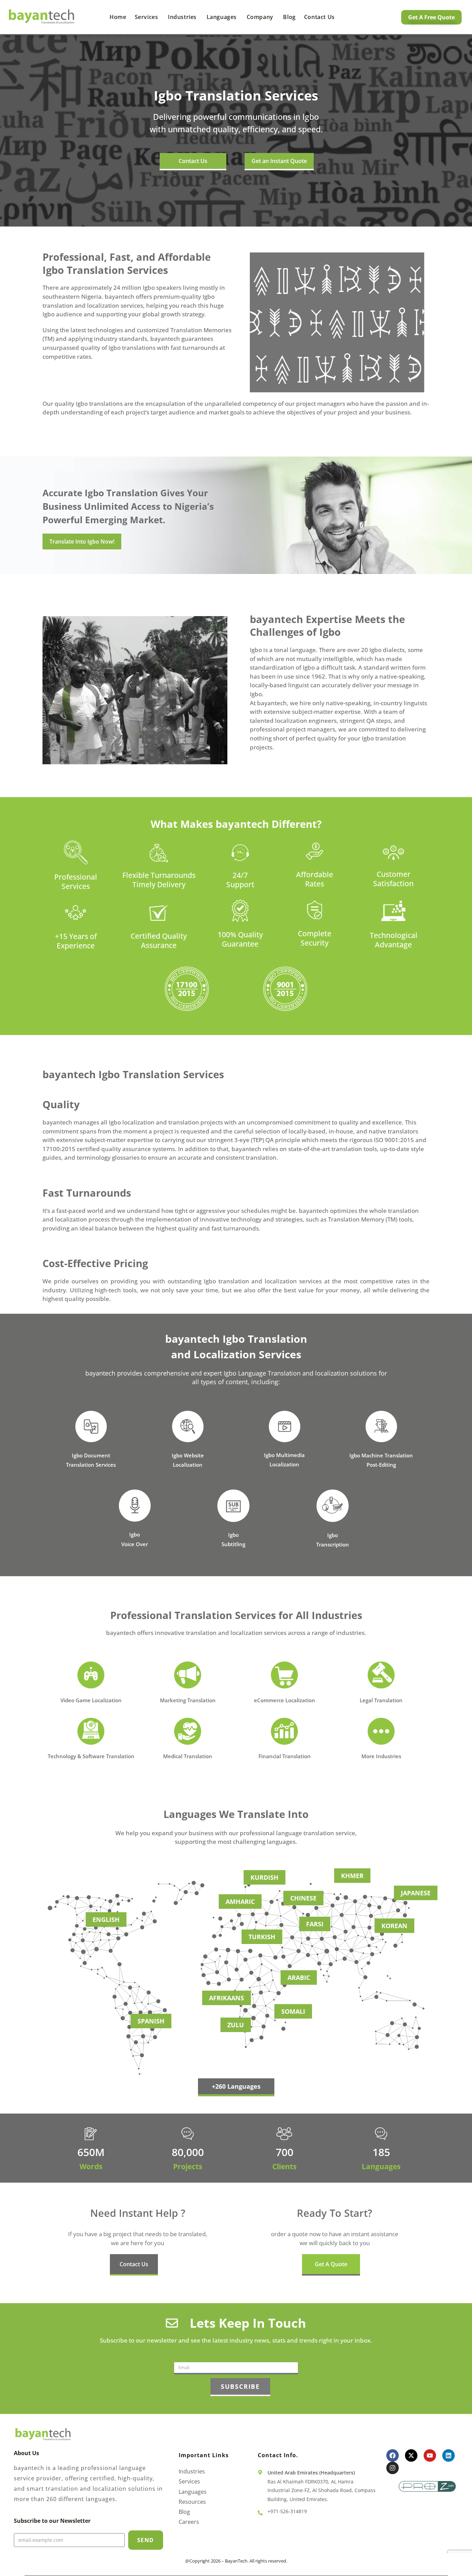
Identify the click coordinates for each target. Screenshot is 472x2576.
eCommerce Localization (285, 1700)
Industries (183, 17)
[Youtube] (430, 2455)
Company (261, 17)
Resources (192, 2502)
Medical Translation (188, 1756)
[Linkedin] (449, 2455)
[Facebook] (393, 2455)
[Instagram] (393, 2468)
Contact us (319, 17)
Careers (189, 2522)
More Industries (381, 1756)
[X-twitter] (411, 2455)
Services (147, 17)
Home (118, 17)
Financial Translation (285, 1756)
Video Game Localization (91, 1700)
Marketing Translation (188, 1700)
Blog (289, 17)
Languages (223, 17)
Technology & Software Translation (91, 1756)
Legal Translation (381, 1700)
